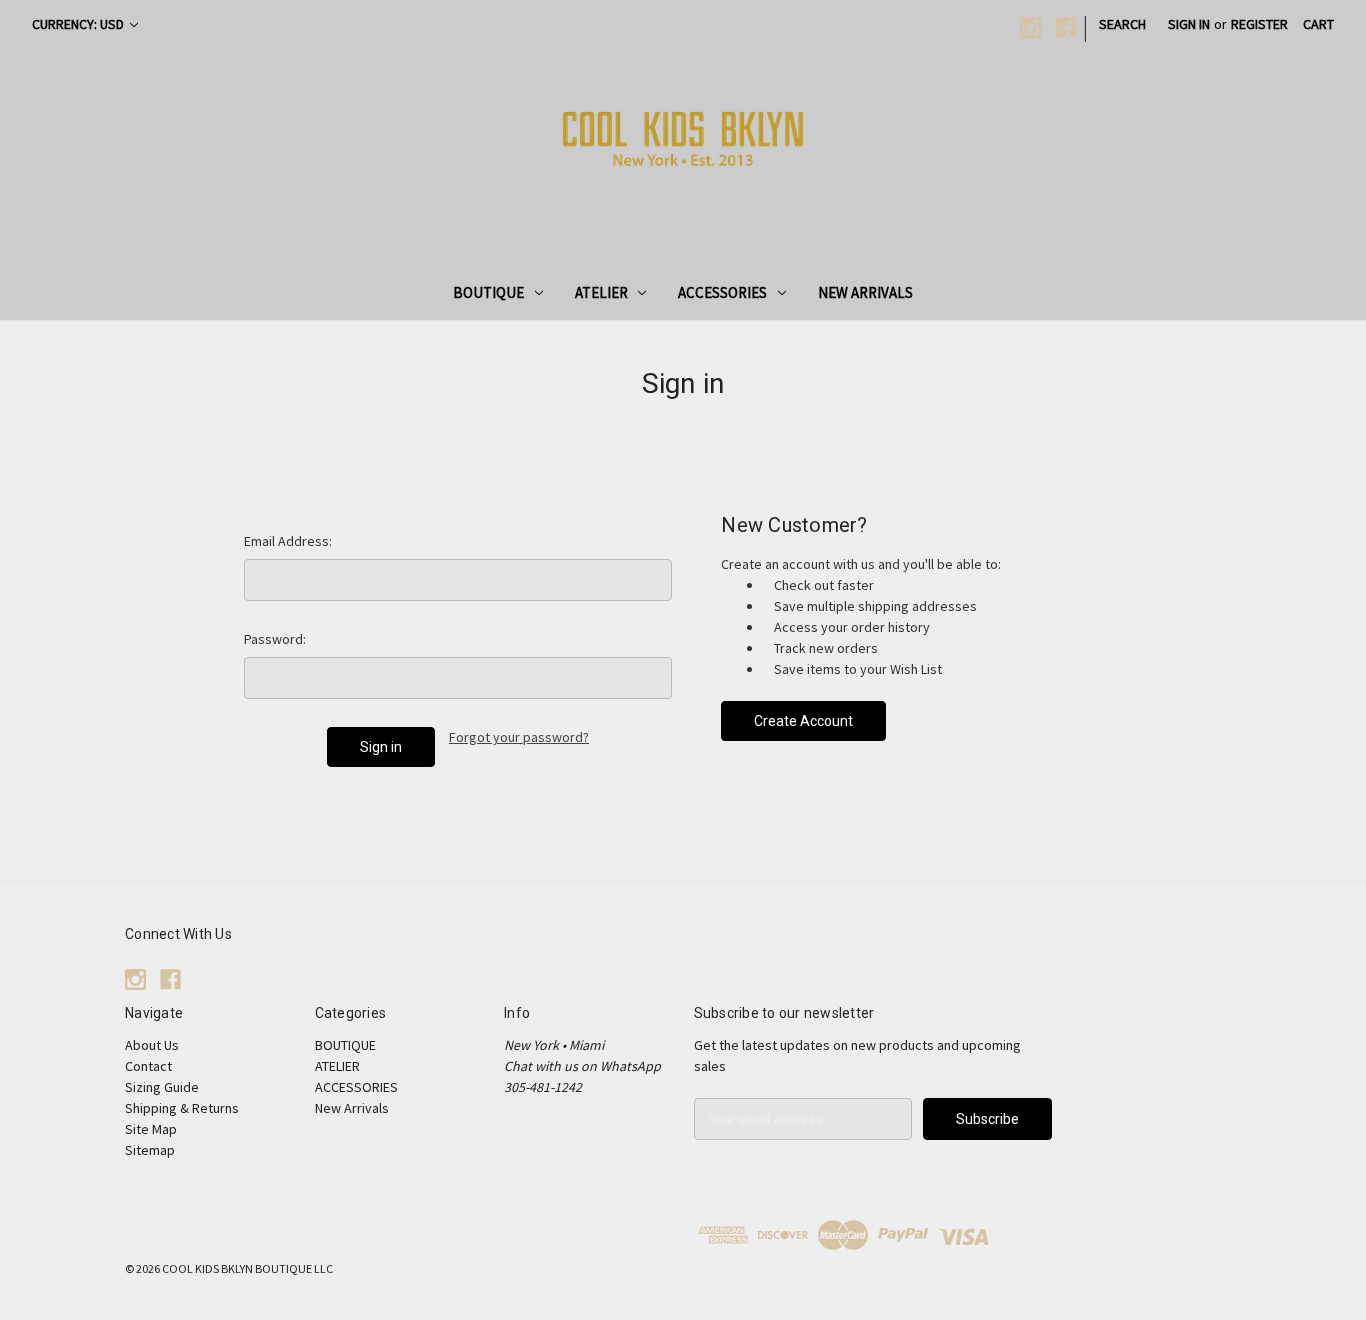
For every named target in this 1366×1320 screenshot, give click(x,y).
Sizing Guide (162, 1087)
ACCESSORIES (722, 292)
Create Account (803, 721)
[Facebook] (1065, 27)
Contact (148, 1066)
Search (1122, 24)
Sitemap (150, 1150)
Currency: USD (79, 24)
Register (1259, 24)
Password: (275, 639)
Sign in (1189, 24)
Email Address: (288, 541)
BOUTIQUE (488, 292)
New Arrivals (865, 292)
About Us (152, 1045)
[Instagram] (1030, 27)
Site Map (151, 1129)
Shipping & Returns (182, 1108)
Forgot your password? (519, 737)
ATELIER (601, 292)
